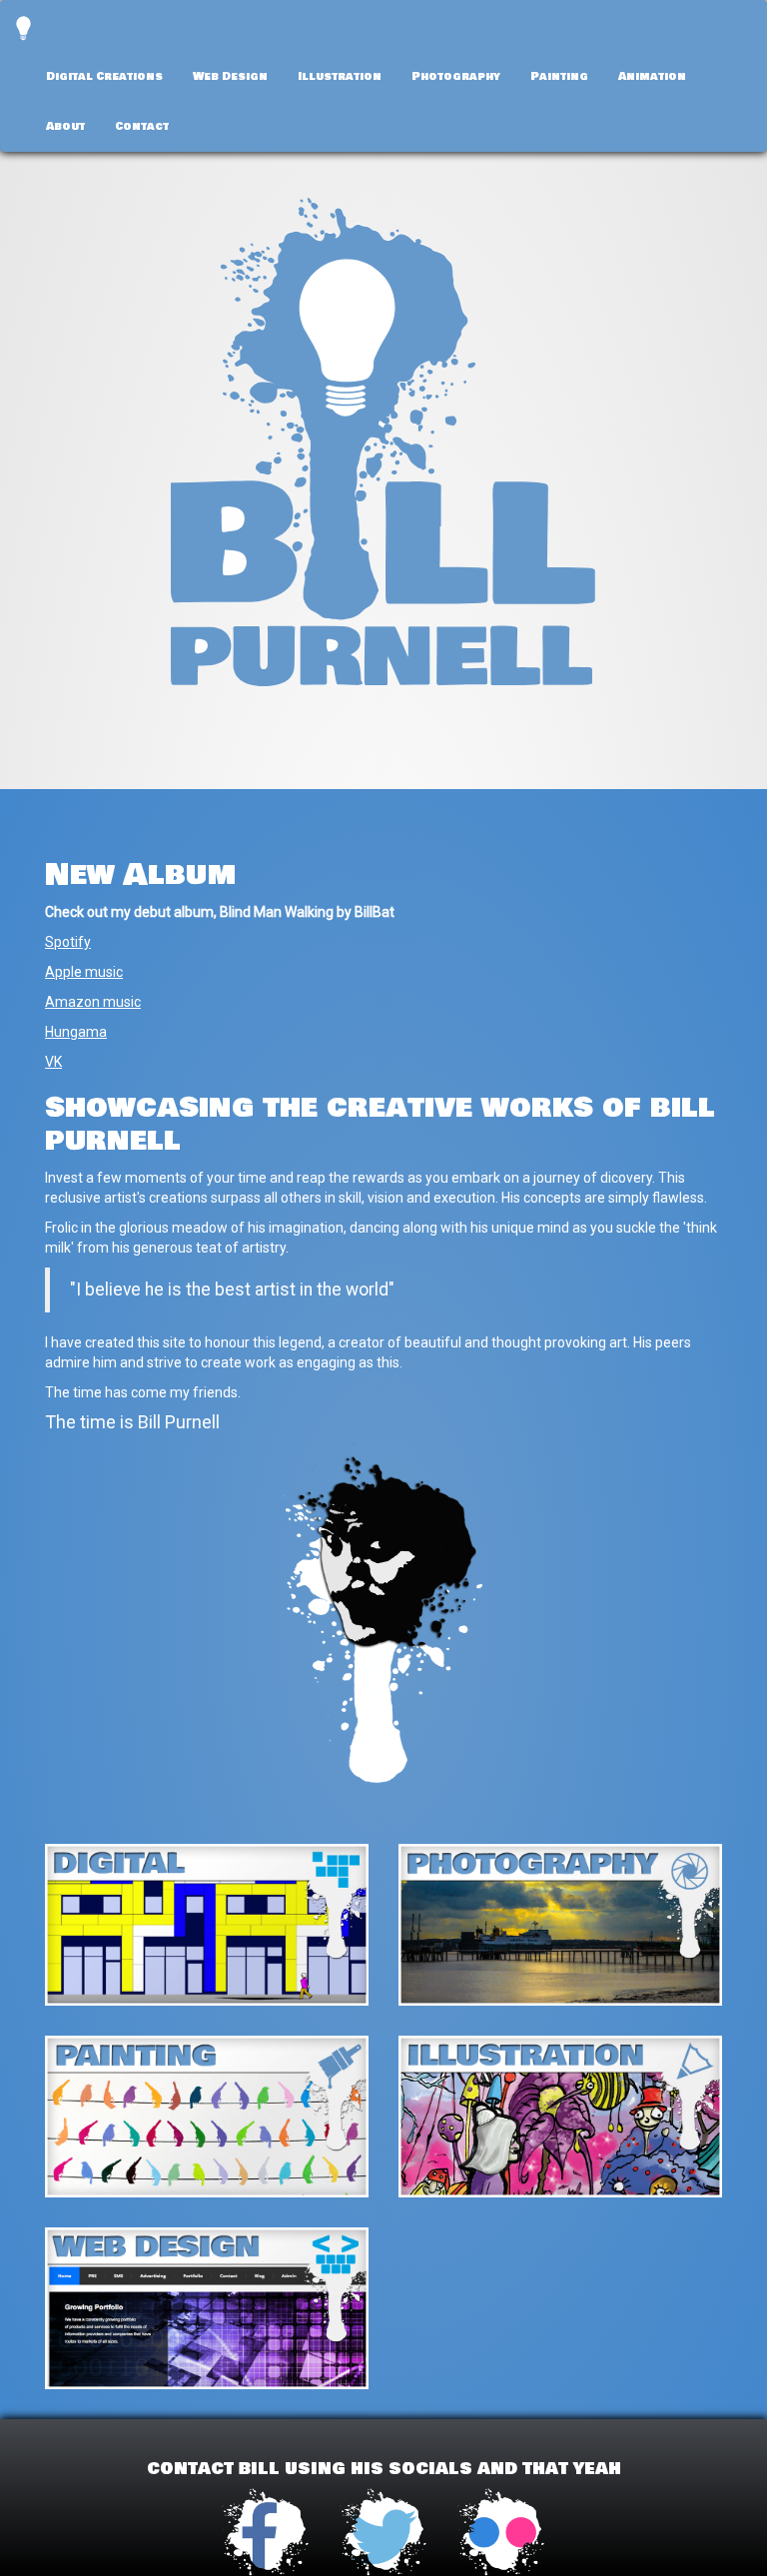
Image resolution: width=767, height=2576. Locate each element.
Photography (456, 76)
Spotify (68, 942)
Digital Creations (104, 76)
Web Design (230, 76)
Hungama (76, 1032)
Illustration (340, 76)
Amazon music (93, 1002)
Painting (559, 76)
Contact (142, 126)
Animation (652, 76)
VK (53, 1062)
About (65, 126)
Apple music (84, 972)
